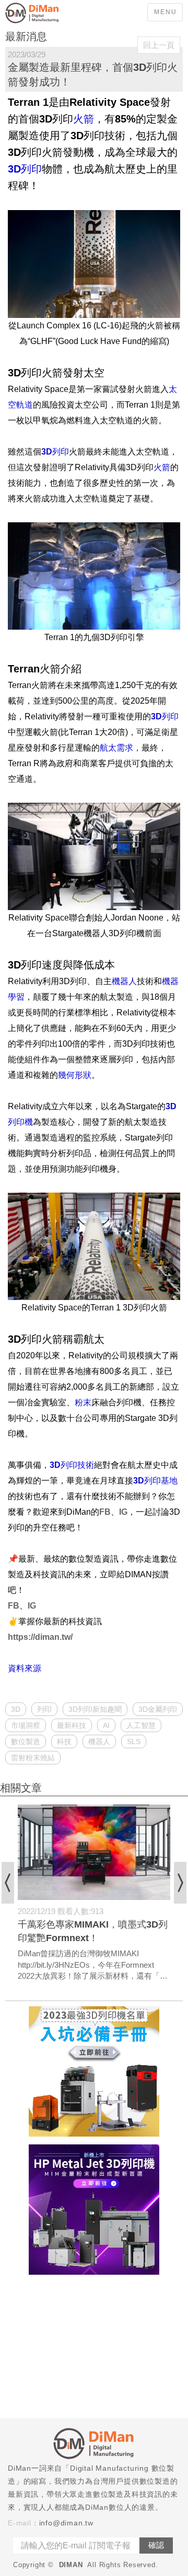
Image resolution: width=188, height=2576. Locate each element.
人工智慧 (141, 1725)
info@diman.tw (66, 2523)
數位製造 (26, 1741)
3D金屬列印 (158, 1709)
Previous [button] (8, 1883)
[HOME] (47, 13)
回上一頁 (159, 45)
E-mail (20, 2523)
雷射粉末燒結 (33, 1758)
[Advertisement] (94, 2348)
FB (105, 1512)
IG (123, 1512)
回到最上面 (172, 2125)
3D (16, 1709)
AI (106, 1725)
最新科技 (72, 1725)
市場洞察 (26, 1725)
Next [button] (180, 1883)
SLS (134, 1741)
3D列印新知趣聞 (95, 1709)
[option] (94, 1893)
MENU (166, 12)
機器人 (99, 1741)
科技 (64, 1741)
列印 (44, 1709)
